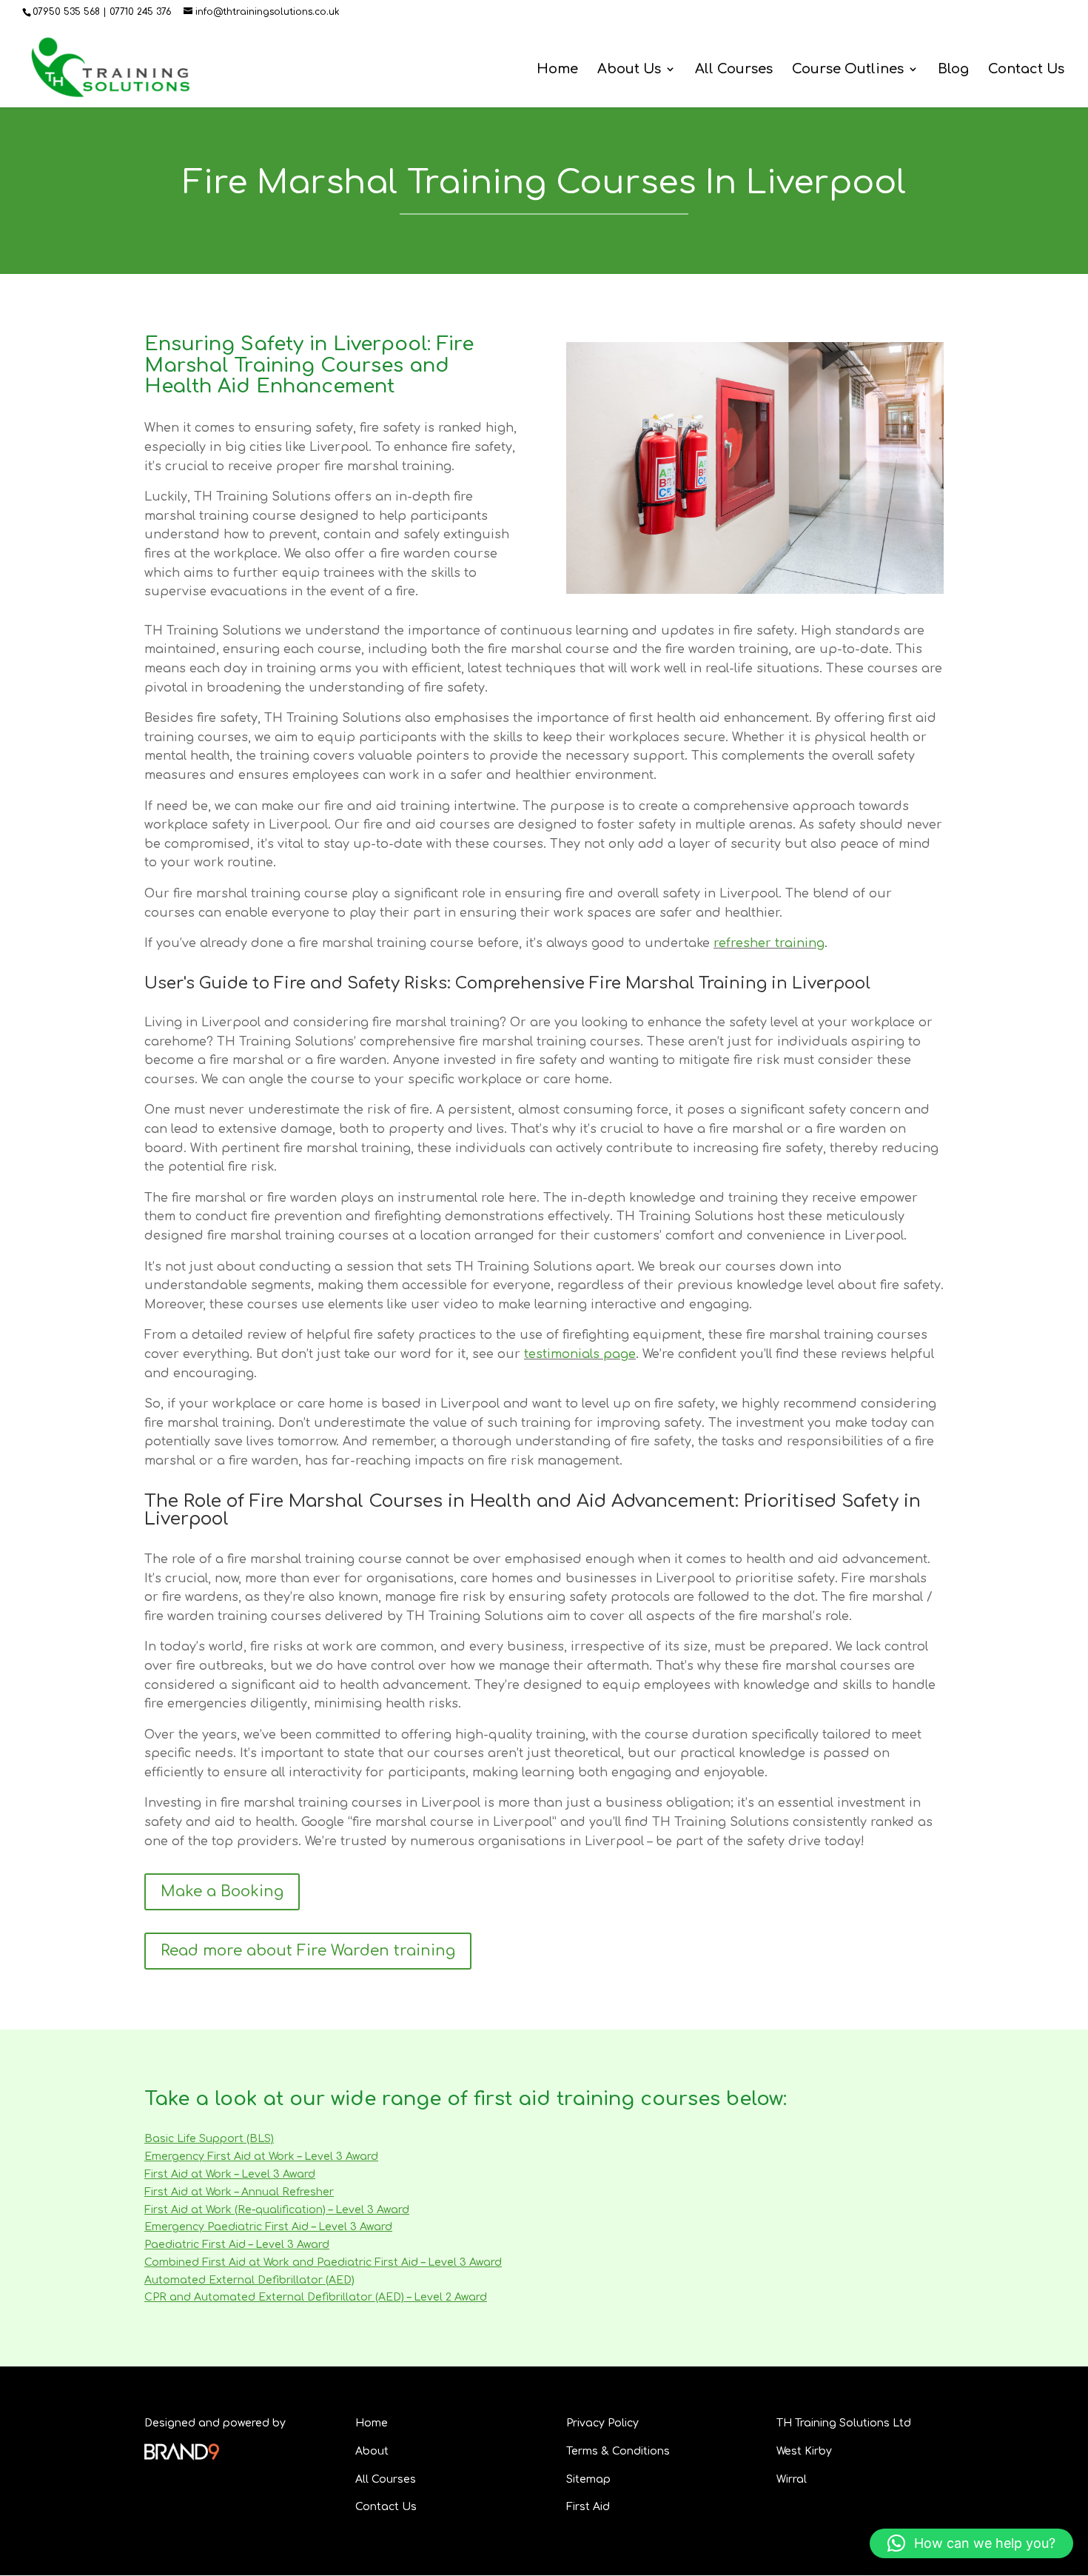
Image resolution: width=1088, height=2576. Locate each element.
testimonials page (580, 1354)
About (372, 2451)
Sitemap (588, 2479)
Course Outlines (848, 70)
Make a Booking (222, 1891)
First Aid (588, 2507)
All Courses (734, 70)
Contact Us (1026, 70)
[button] (971, 2543)
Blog (953, 70)
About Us (629, 70)
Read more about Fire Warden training (308, 1951)
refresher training (769, 943)
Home (557, 70)
